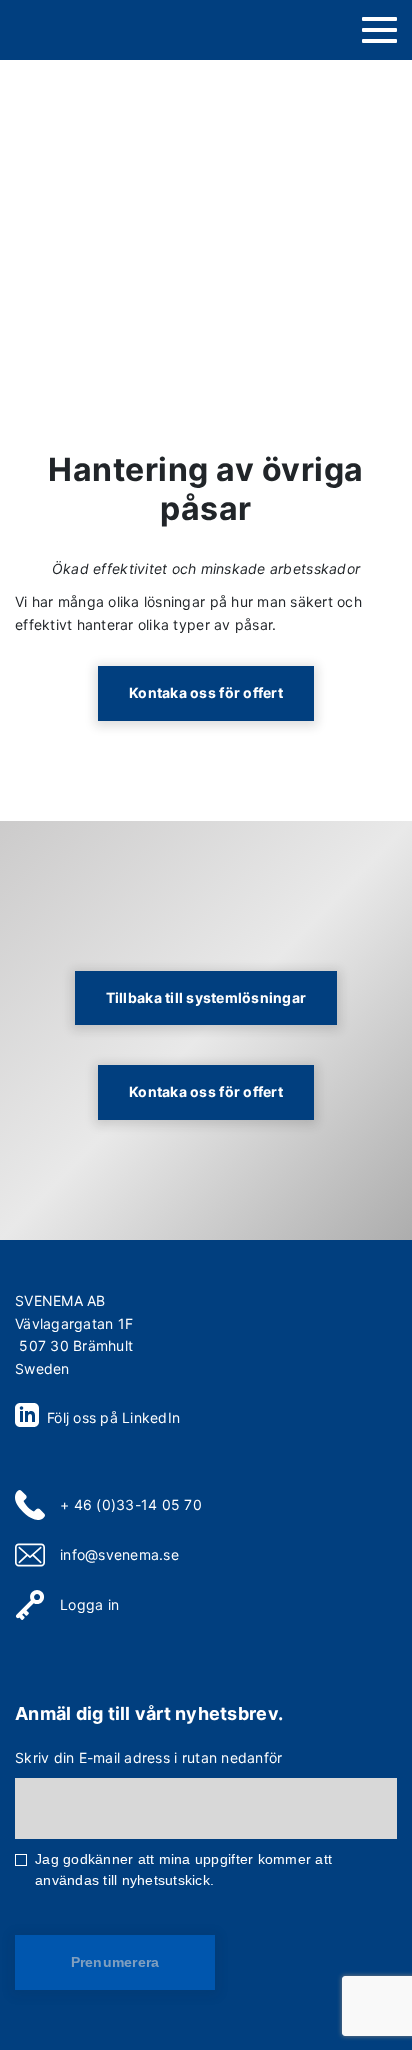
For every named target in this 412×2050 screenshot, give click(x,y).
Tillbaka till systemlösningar (206, 997)
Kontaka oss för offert (206, 692)
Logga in (89, 1604)
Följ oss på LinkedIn (111, 1417)
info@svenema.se (119, 1554)
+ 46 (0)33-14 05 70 (131, 1504)
